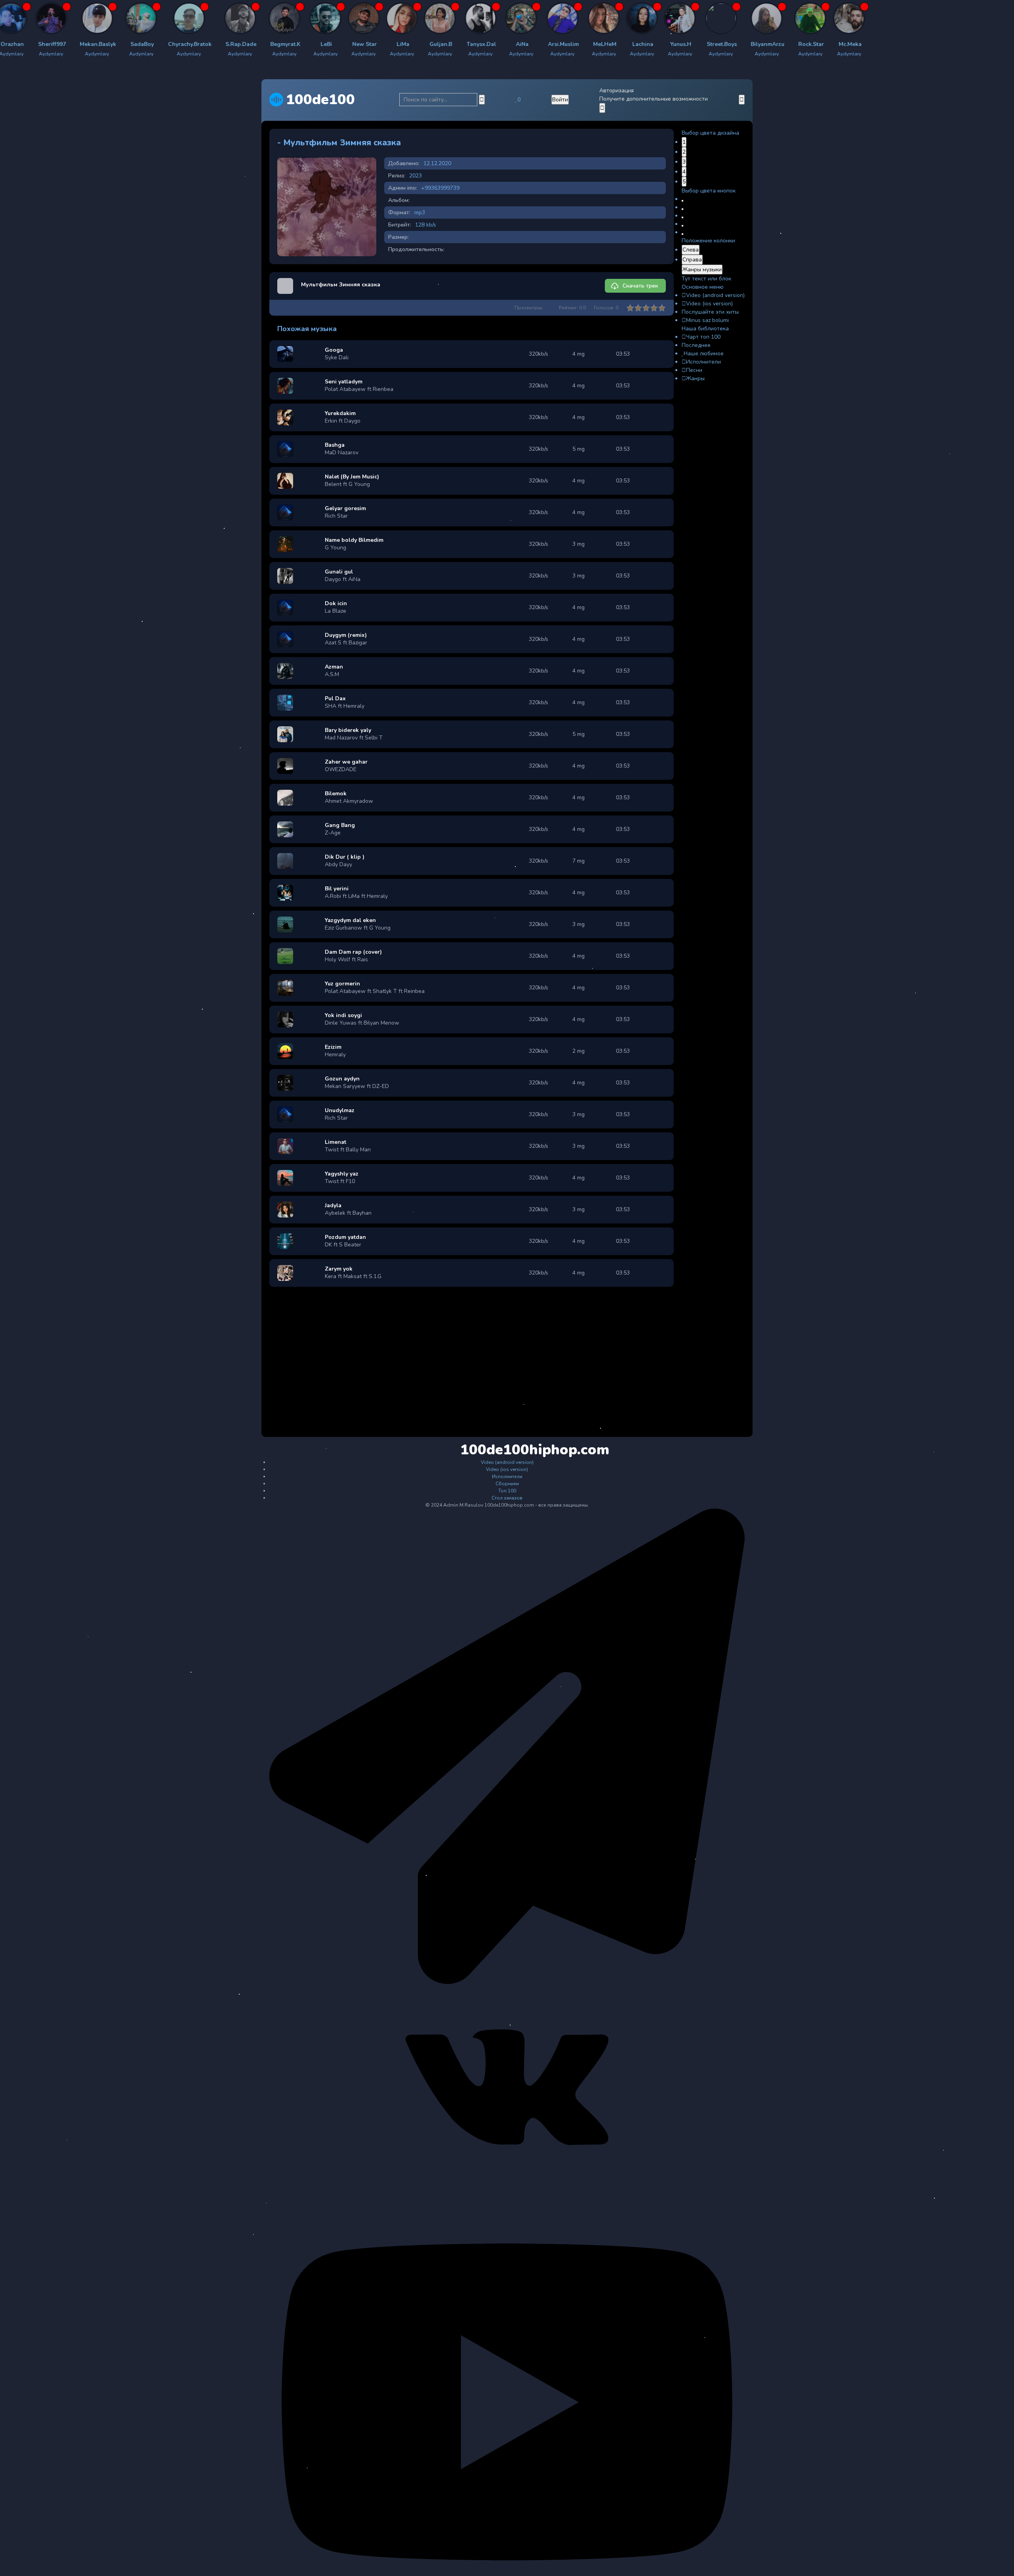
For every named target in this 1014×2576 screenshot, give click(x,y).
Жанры (695, 378)
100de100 (320, 100)
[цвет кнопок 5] (682, 234)
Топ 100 (507, 1491)
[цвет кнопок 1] (682, 201)
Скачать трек (640, 286)
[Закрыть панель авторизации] (602, 108)
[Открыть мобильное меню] (742, 100)
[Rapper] (60, 18)
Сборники (507, 1484)
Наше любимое (704, 353)
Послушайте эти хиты (710, 312)
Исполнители (703, 362)
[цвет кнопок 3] (682, 217)
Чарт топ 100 (703, 337)
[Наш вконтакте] (507, 2187)
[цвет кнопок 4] (682, 226)
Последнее (696, 345)
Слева (691, 250)
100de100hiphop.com (508, 1450)
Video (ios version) (709, 304)
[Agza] (108, 18)
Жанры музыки (702, 270)
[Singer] (440, 18)
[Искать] (482, 100)
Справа (692, 260)
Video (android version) (715, 295)
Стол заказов (507, 1498)
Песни (694, 370)
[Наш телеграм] (507, 1982)
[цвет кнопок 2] (682, 209)
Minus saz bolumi (707, 320)
